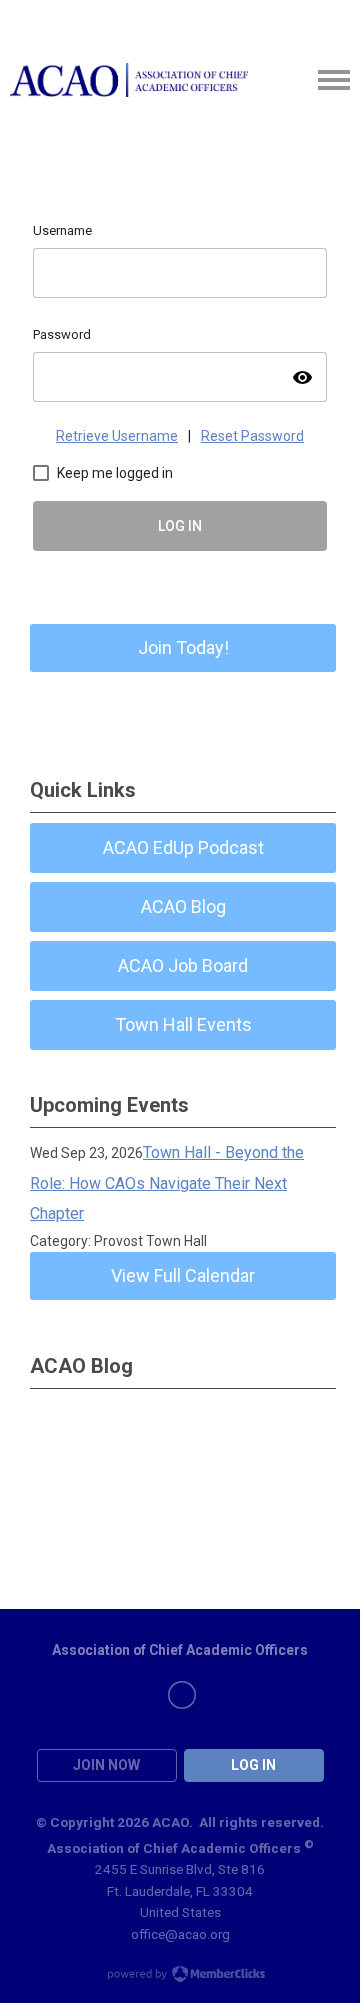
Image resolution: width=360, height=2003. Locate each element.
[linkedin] (182, 1695)
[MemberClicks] (129, 80)
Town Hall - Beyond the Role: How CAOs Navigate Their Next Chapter (167, 1183)
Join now (106, 1765)
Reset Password (252, 436)
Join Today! (183, 647)
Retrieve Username (117, 436)
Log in (253, 1765)
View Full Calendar (183, 1275)
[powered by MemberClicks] (180, 1976)
